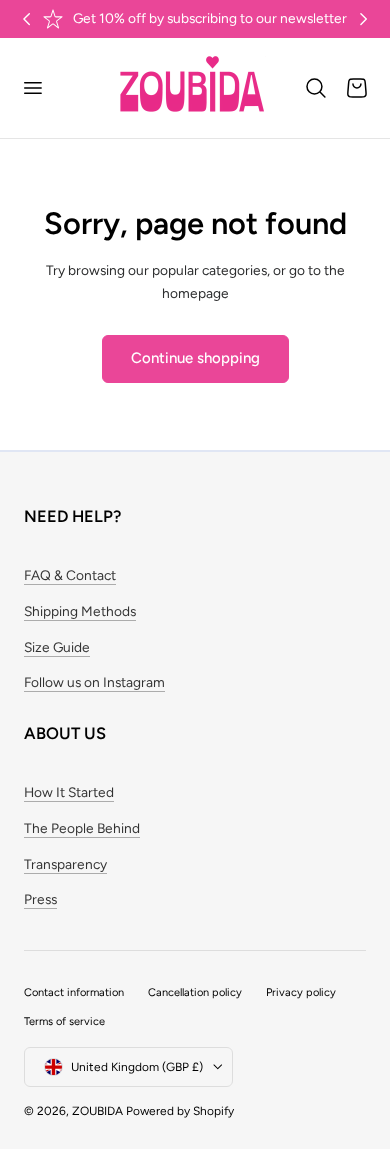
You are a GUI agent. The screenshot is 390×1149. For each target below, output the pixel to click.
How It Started (69, 792)
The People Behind (82, 828)
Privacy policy (301, 992)
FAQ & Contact (70, 575)
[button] (32, 88)
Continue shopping (195, 358)
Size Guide (57, 647)
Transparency (65, 864)
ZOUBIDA (97, 1111)
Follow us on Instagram (94, 682)
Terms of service (64, 1021)
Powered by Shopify (180, 1111)
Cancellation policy (195, 992)
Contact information (74, 992)
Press (40, 899)
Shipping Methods (80, 611)
